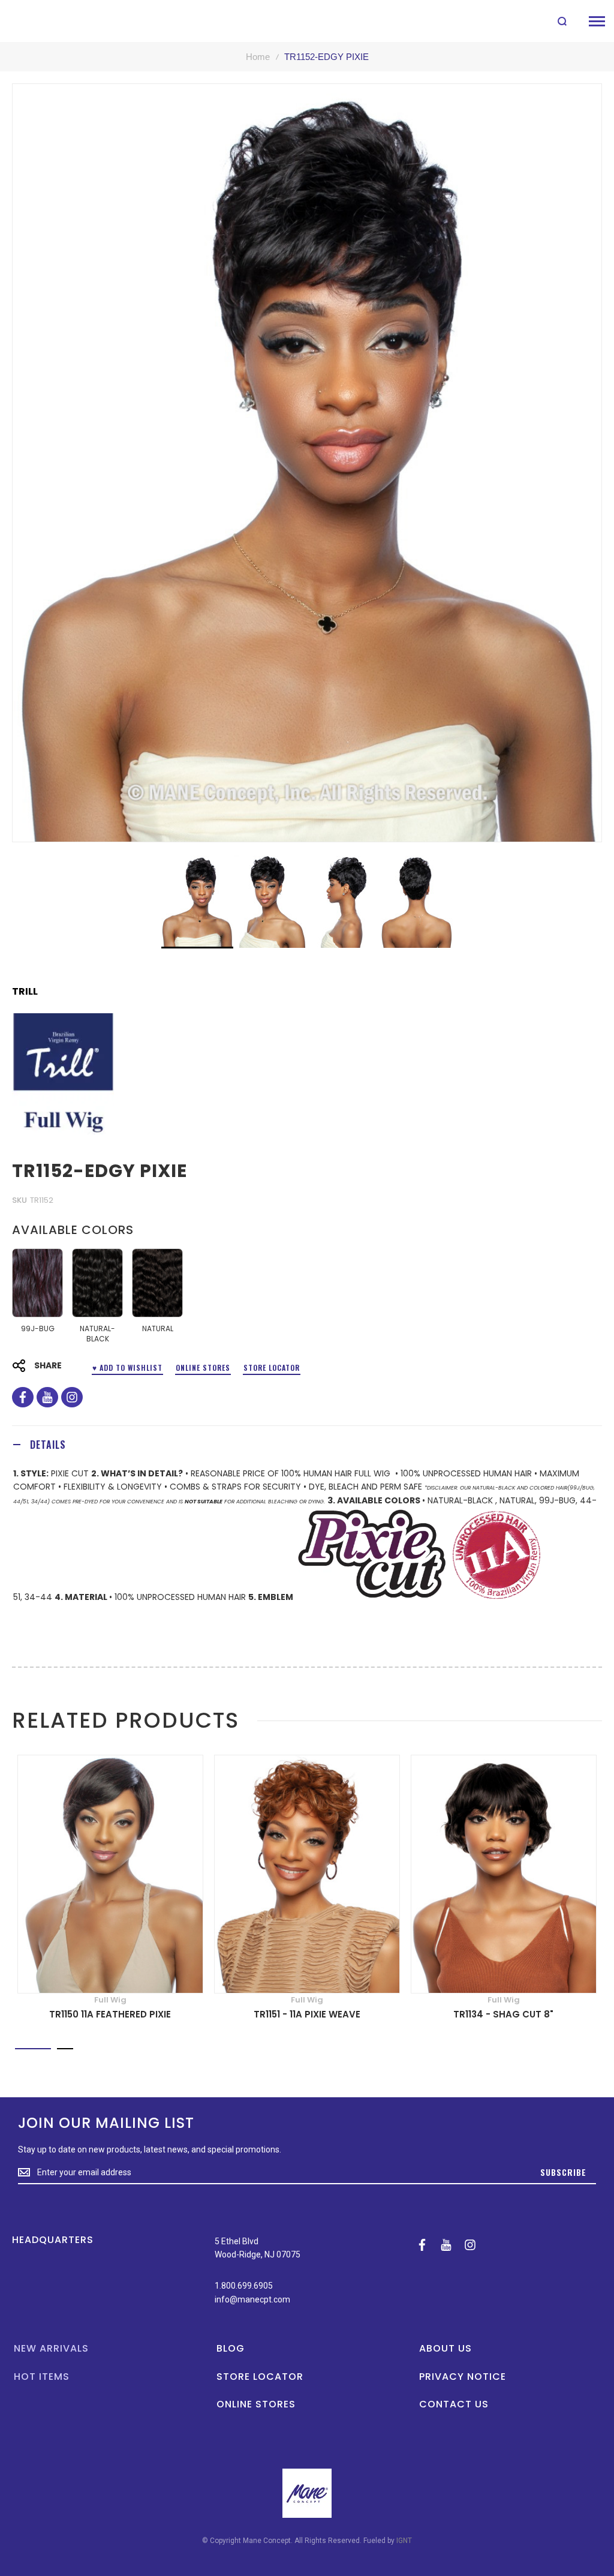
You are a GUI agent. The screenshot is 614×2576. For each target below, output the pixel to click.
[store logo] (37, 21)
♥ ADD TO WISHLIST (127, 1367)
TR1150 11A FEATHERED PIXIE (110, 2014)
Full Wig (110, 2000)
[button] (271, 902)
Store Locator (272, 1367)
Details (48, 1445)
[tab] (307, 1444)
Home (258, 57)
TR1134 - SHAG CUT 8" (503, 2014)
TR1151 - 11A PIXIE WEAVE (307, 2014)
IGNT (404, 2541)
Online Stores (203, 1367)
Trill (25, 992)
